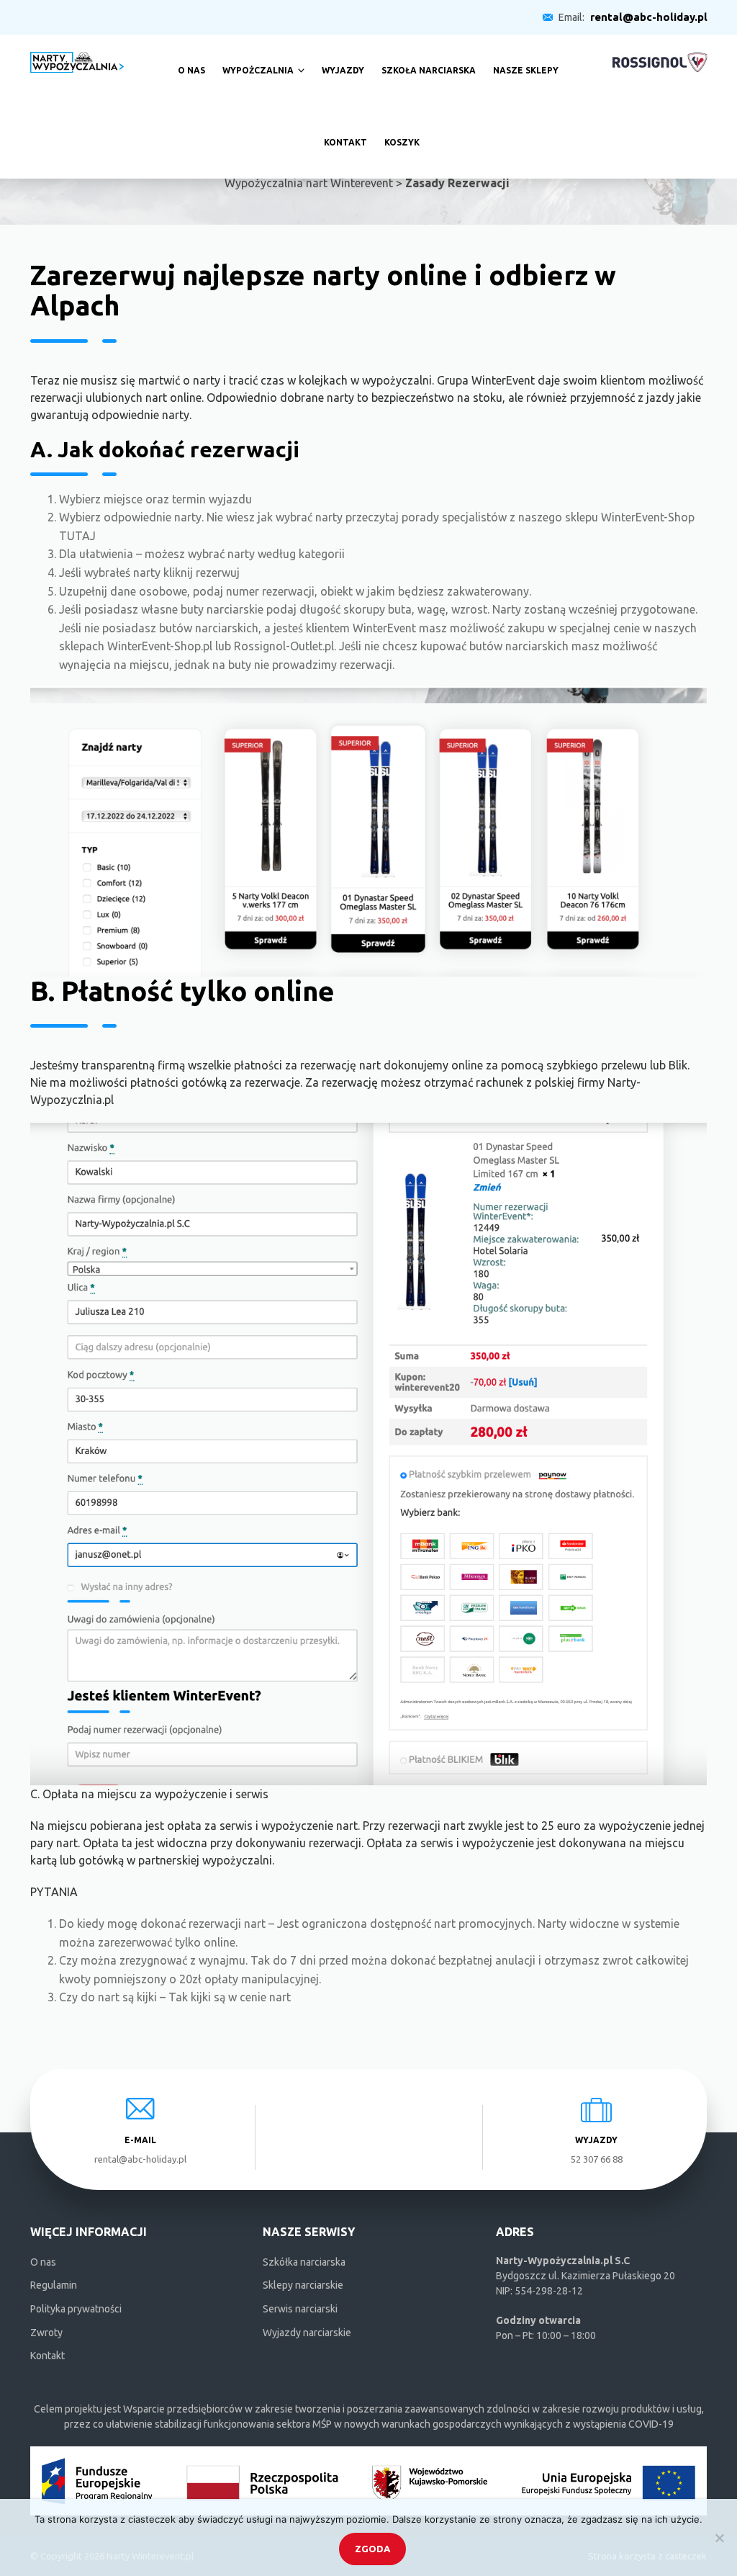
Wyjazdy (343, 70)
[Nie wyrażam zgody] (719, 2538)
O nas (191, 70)
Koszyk (402, 142)
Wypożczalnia (258, 70)
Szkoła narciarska (429, 70)
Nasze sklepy (526, 70)
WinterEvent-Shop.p (158, 646)
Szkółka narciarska (304, 2262)
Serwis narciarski (300, 2309)
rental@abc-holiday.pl (649, 17)
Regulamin (54, 2285)
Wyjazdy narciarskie (307, 2333)
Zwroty (46, 2333)
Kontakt (345, 142)
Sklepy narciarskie (303, 2285)
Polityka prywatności (76, 2309)
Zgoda (372, 2549)
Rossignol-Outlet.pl (284, 646)
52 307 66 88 (597, 2159)
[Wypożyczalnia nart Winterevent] (77, 61)
